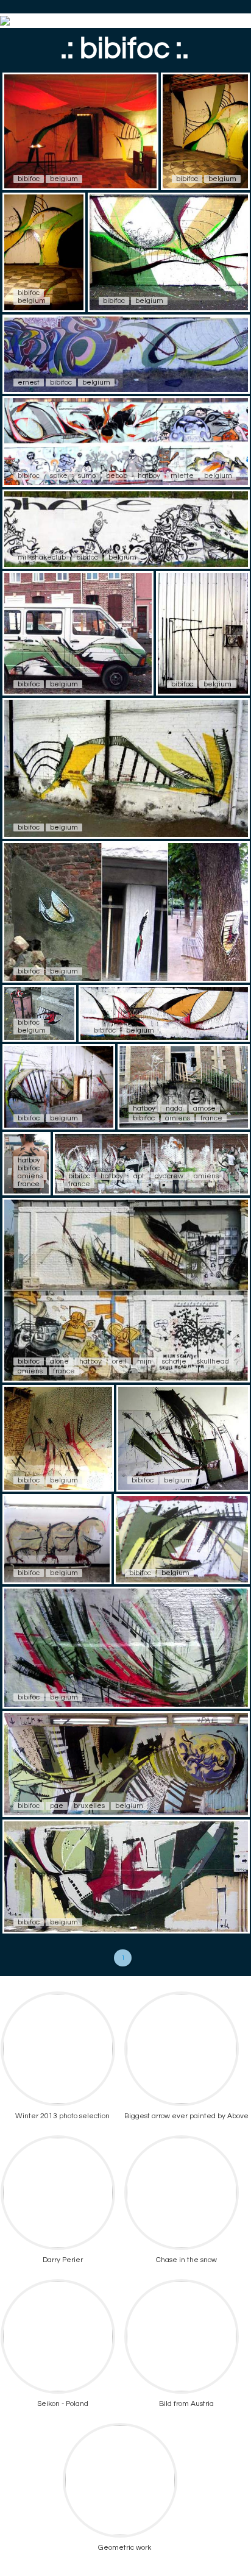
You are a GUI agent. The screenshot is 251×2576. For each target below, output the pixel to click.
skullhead (213, 1361)
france (211, 1118)
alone (59, 1361)
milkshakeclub (42, 557)
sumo (87, 476)
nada (174, 1108)
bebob (117, 476)
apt (139, 1176)
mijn (144, 1361)
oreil (119, 1361)
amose (204, 1108)
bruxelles (89, 1806)
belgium (64, 179)
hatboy (149, 476)
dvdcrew (169, 1176)
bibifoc (29, 179)
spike (59, 476)
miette (182, 476)
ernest (29, 382)
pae (57, 1806)
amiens (178, 1118)
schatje (174, 1361)
